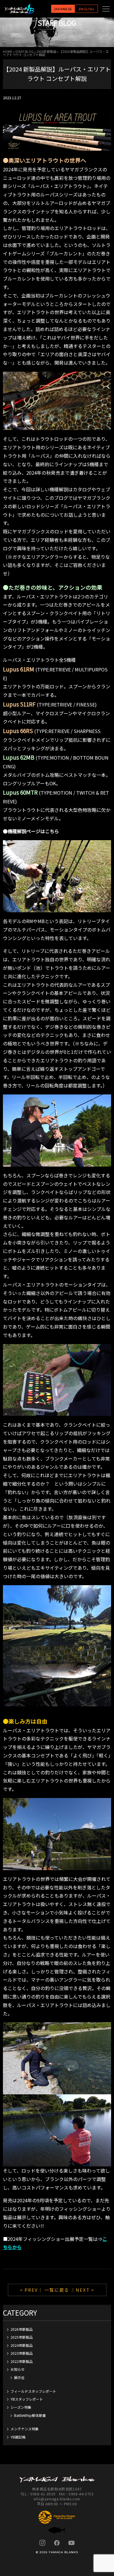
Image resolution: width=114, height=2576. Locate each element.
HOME (8, 51)
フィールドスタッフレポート (33, 2391)
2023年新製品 (22, 2353)
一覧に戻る (57, 2290)
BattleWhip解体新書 (30, 2415)
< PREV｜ (32, 2290)
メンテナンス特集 (25, 2429)
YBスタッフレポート (27, 2399)
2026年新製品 (22, 2329)
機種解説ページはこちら (33, 831)
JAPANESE (63, 9)
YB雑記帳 (18, 2437)
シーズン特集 (21, 2407)
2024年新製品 (46, 51)
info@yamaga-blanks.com (57, 2499)
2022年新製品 (22, 2361)
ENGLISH (86, 9)
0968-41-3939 (43, 2494)
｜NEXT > (83, 2290)
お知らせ (18, 2369)
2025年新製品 (22, 2337)
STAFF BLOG (24, 51)
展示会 (19, 2377)
